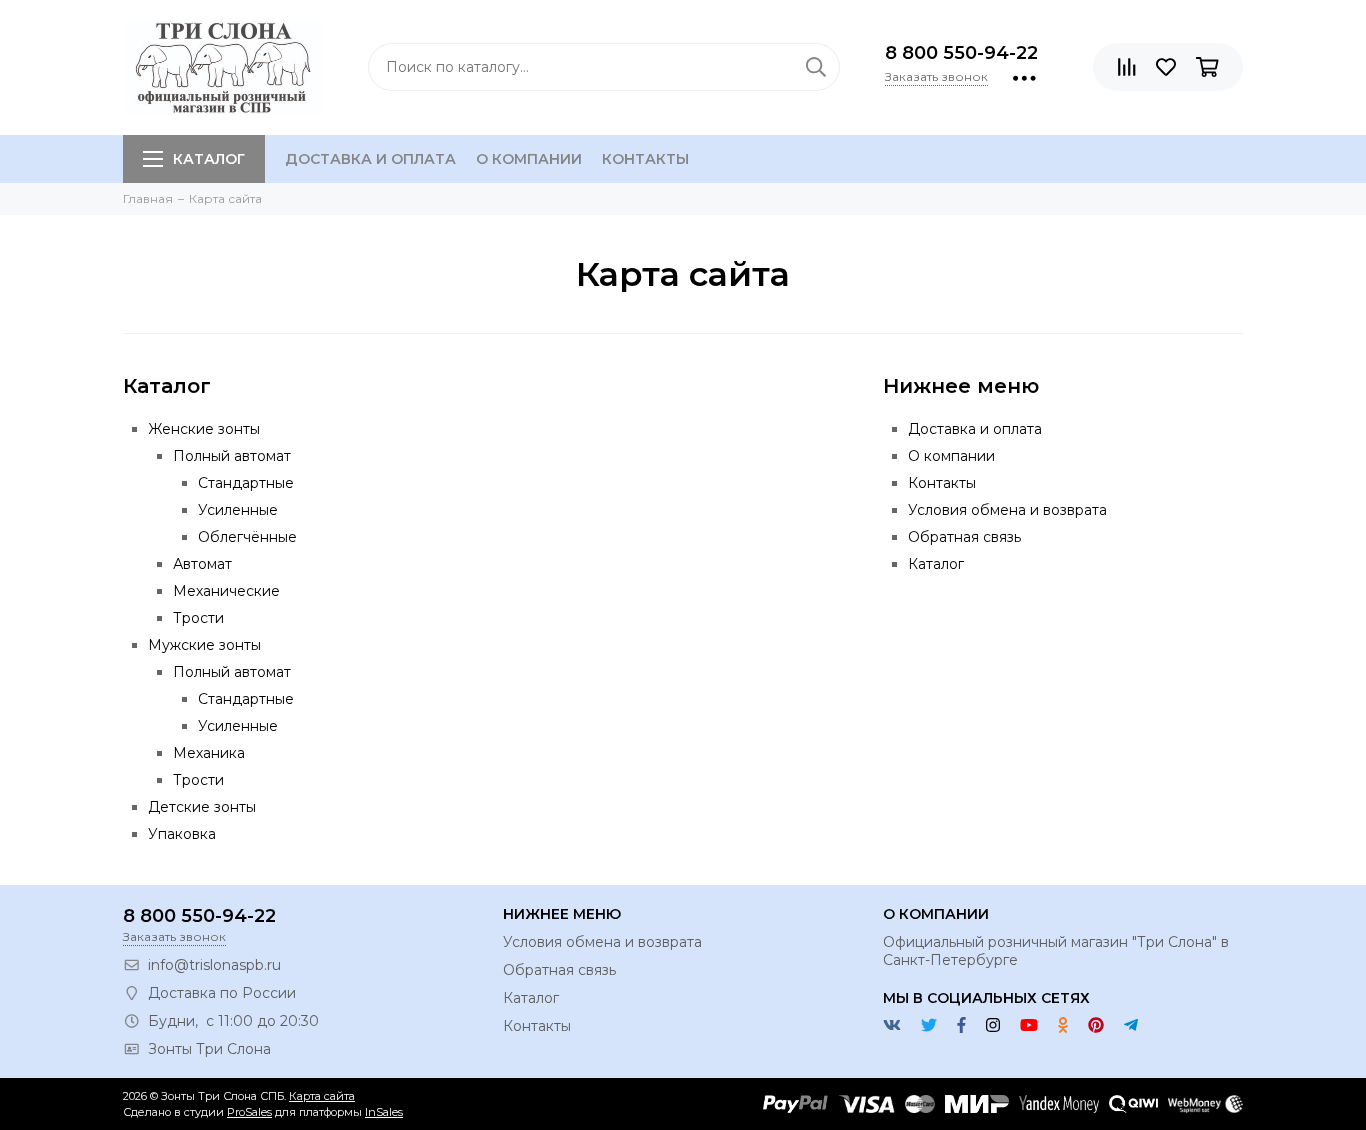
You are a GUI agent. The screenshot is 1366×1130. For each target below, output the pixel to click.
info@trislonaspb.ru (214, 965)
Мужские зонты (204, 645)
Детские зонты (202, 807)
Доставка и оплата (370, 159)
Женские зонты (204, 429)
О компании (529, 159)
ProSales (249, 1112)
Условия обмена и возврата (1007, 510)
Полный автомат (232, 456)
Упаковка (182, 834)
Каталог (209, 159)
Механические (226, 591)
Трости (198, 618)
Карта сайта (322, 1096)
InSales (384, 1112)
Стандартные (246, 483)
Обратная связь (964, 537)
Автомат (202, 564)
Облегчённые (247, 537)
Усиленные (238, 510)
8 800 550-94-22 (961, 53)
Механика (209, 753)
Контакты (645, 159)
